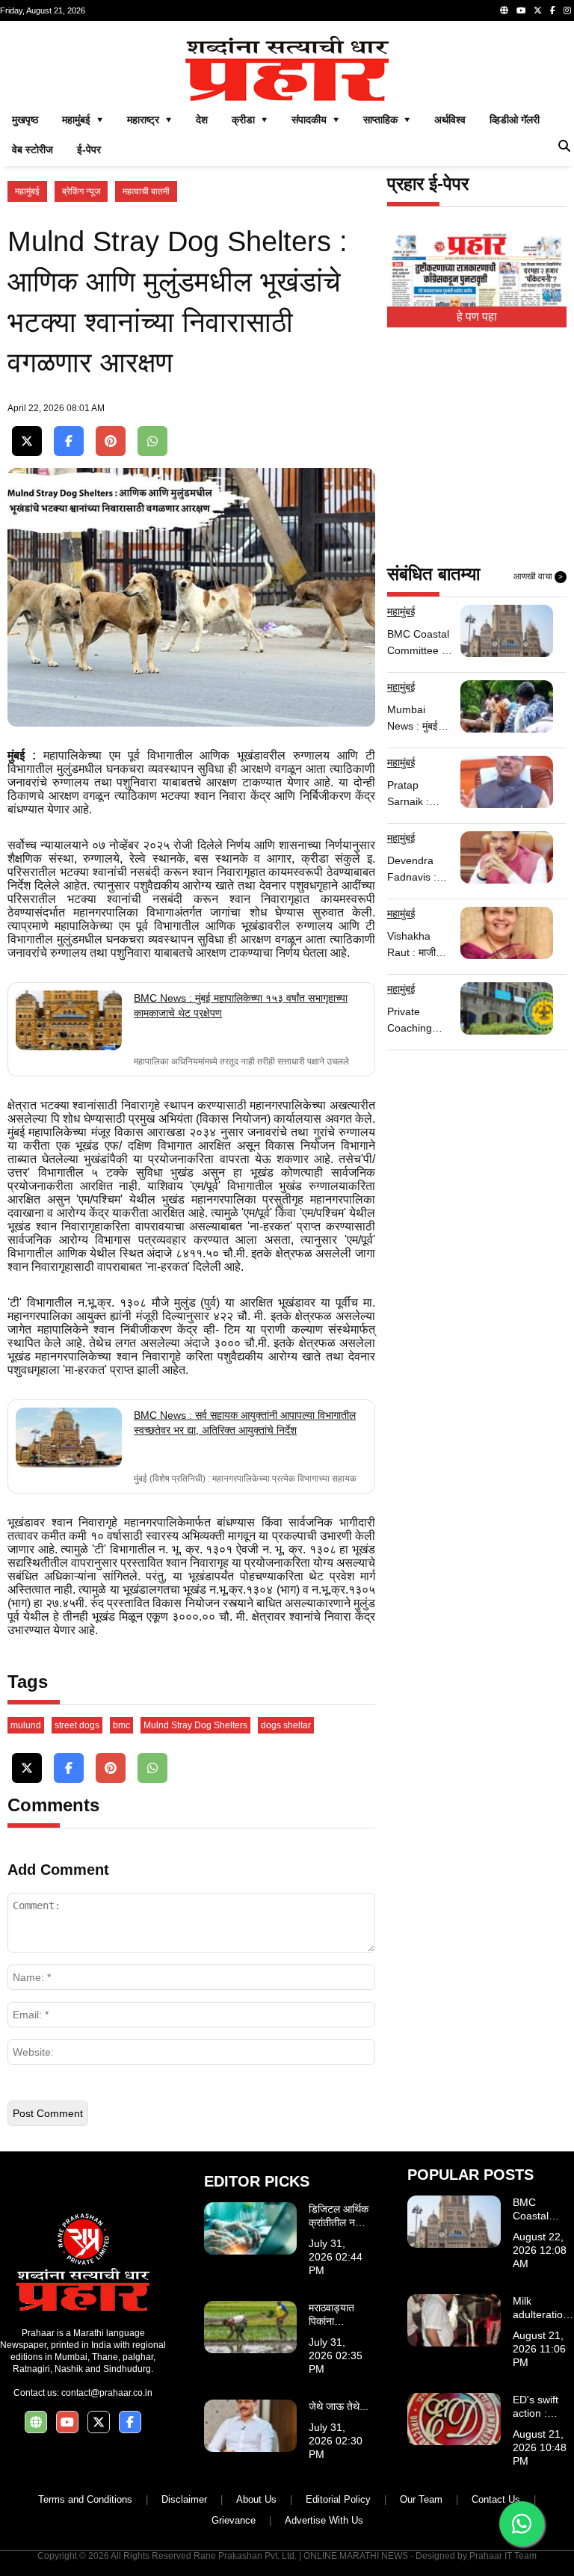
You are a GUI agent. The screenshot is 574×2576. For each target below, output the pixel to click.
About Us (256, 2499)
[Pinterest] (111, 441)
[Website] (504, 10)
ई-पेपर (89, 150)
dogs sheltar (286, 1725)
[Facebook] (553, 10)
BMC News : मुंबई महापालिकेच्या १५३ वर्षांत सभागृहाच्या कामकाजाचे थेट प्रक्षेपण (241, 1005)
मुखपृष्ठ (25, 120)
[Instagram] (567, 10)
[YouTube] (521, 10)
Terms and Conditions (85, 2499)
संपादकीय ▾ (315, 120)
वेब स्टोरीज (33, 150)
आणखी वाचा (538, 576)
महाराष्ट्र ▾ (149, 120)
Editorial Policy (338, 2499)
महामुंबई (27, 191)
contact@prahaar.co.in (107, 2393)
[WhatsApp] (152, 441)
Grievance (234, 2520)
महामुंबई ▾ (83, 120)
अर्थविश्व (450, 120)
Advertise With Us (324, 2520)
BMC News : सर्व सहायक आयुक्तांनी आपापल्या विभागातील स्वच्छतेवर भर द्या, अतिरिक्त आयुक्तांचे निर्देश (245, 1423)
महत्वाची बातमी (146, 191)
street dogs (77, 1725)
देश (202, 120)
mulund (26, 1725)
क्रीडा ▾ (250, 120)
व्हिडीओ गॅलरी (515, 120)
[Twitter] (538, 10)
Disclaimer (184, 2499)
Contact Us (496, 2499)
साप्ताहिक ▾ (387, 120)
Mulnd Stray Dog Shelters (195, 1725)
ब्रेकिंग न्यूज (81, 191)
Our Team (421, 2499)
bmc (121, 1725)
